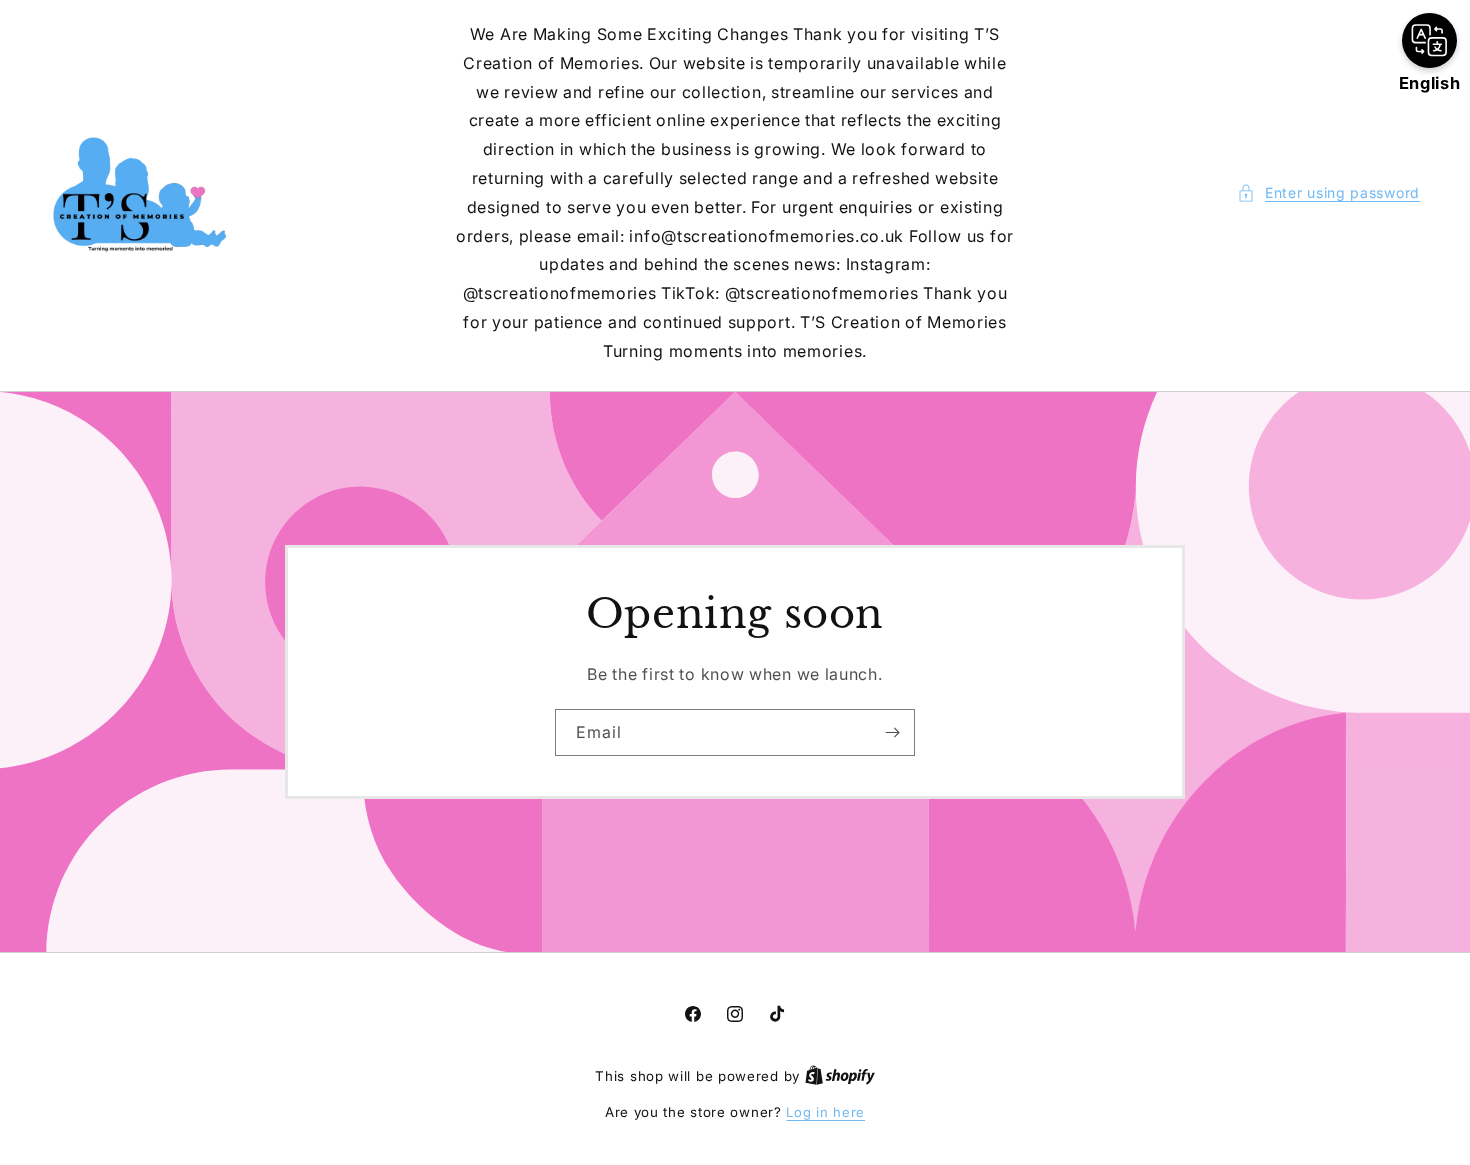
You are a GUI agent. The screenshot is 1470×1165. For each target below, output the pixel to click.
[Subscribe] (892, 731)
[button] (1328, 192)
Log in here (825, 1112)
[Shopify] (840, 1076)
